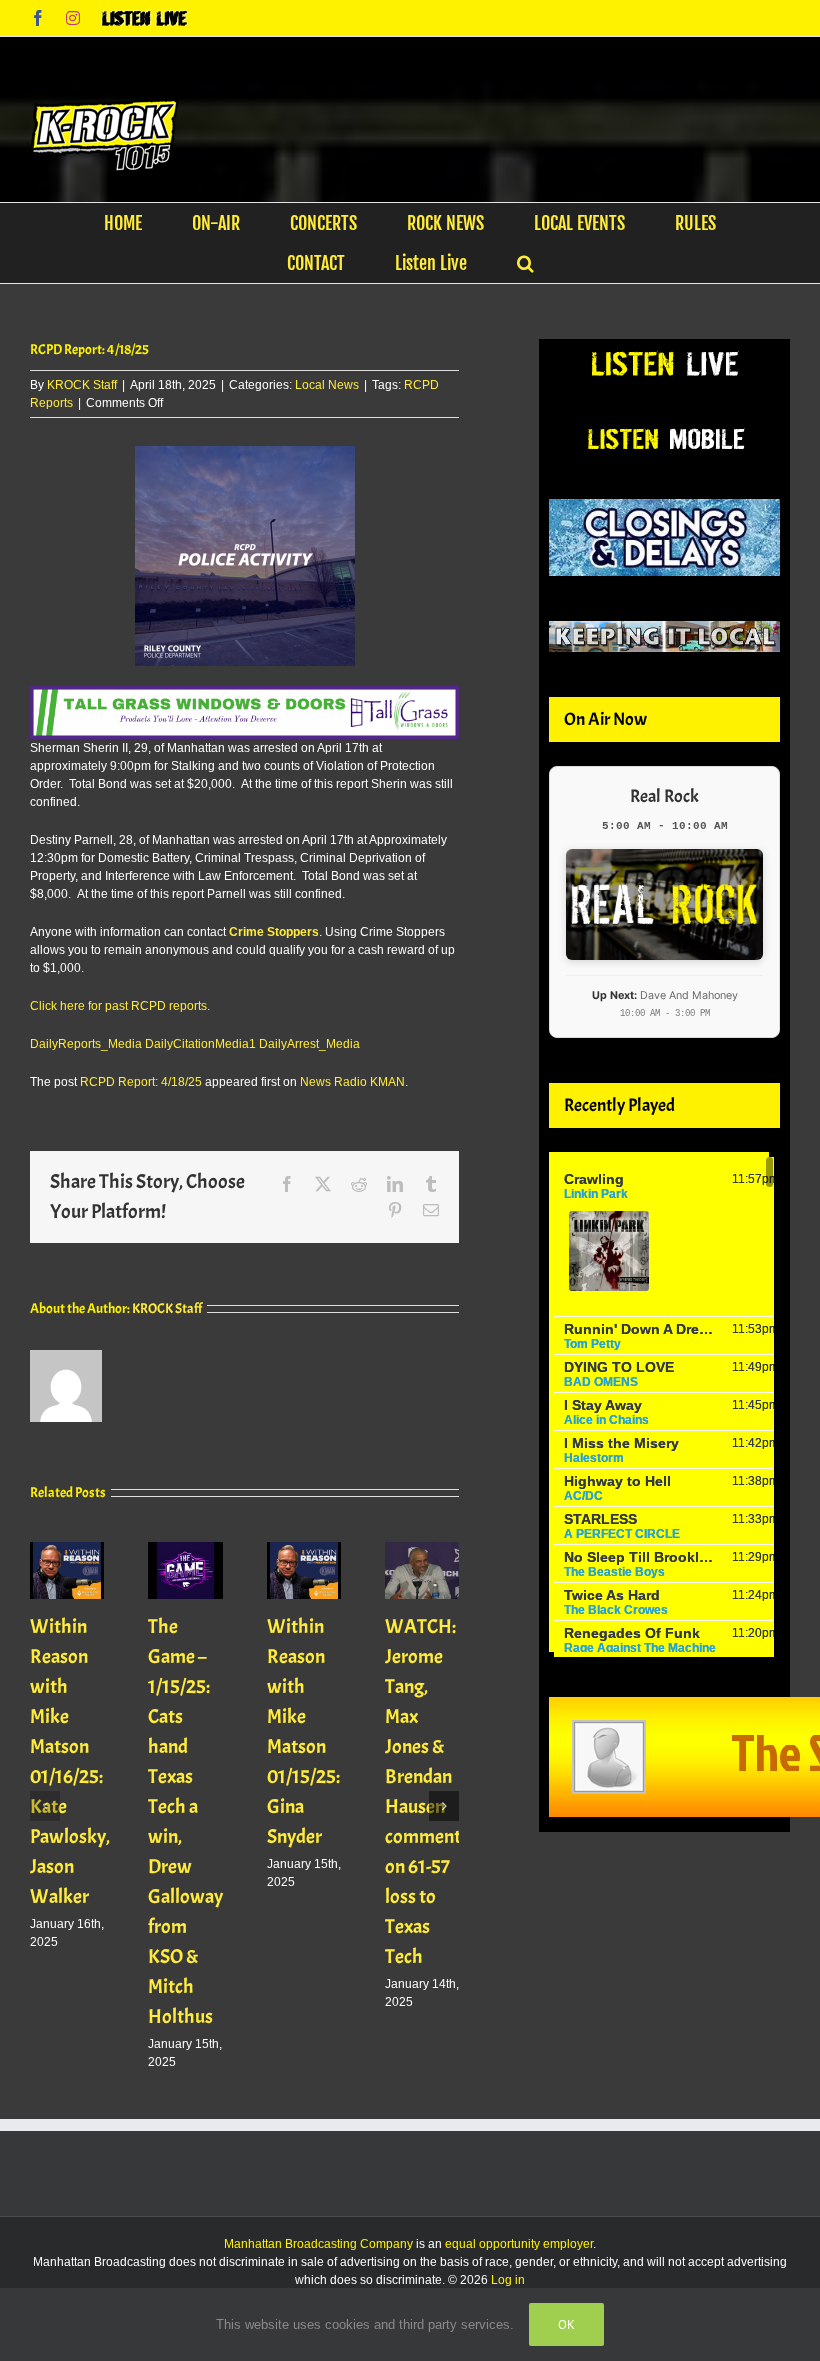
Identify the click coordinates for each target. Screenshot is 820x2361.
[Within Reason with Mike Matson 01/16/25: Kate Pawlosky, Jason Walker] (67, 1549)
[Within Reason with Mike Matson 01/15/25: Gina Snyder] (304, 1549)
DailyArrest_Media (309, 1044)
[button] (525, 263)
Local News (327, 385)
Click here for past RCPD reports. (120, 1006)
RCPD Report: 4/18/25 (141, 1082)
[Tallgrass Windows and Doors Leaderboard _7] (244, 695)
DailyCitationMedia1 (200, 1044)
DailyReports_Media (86, 1044)
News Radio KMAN (352, 1082)
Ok (566, 2324)
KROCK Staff (82, 385)
